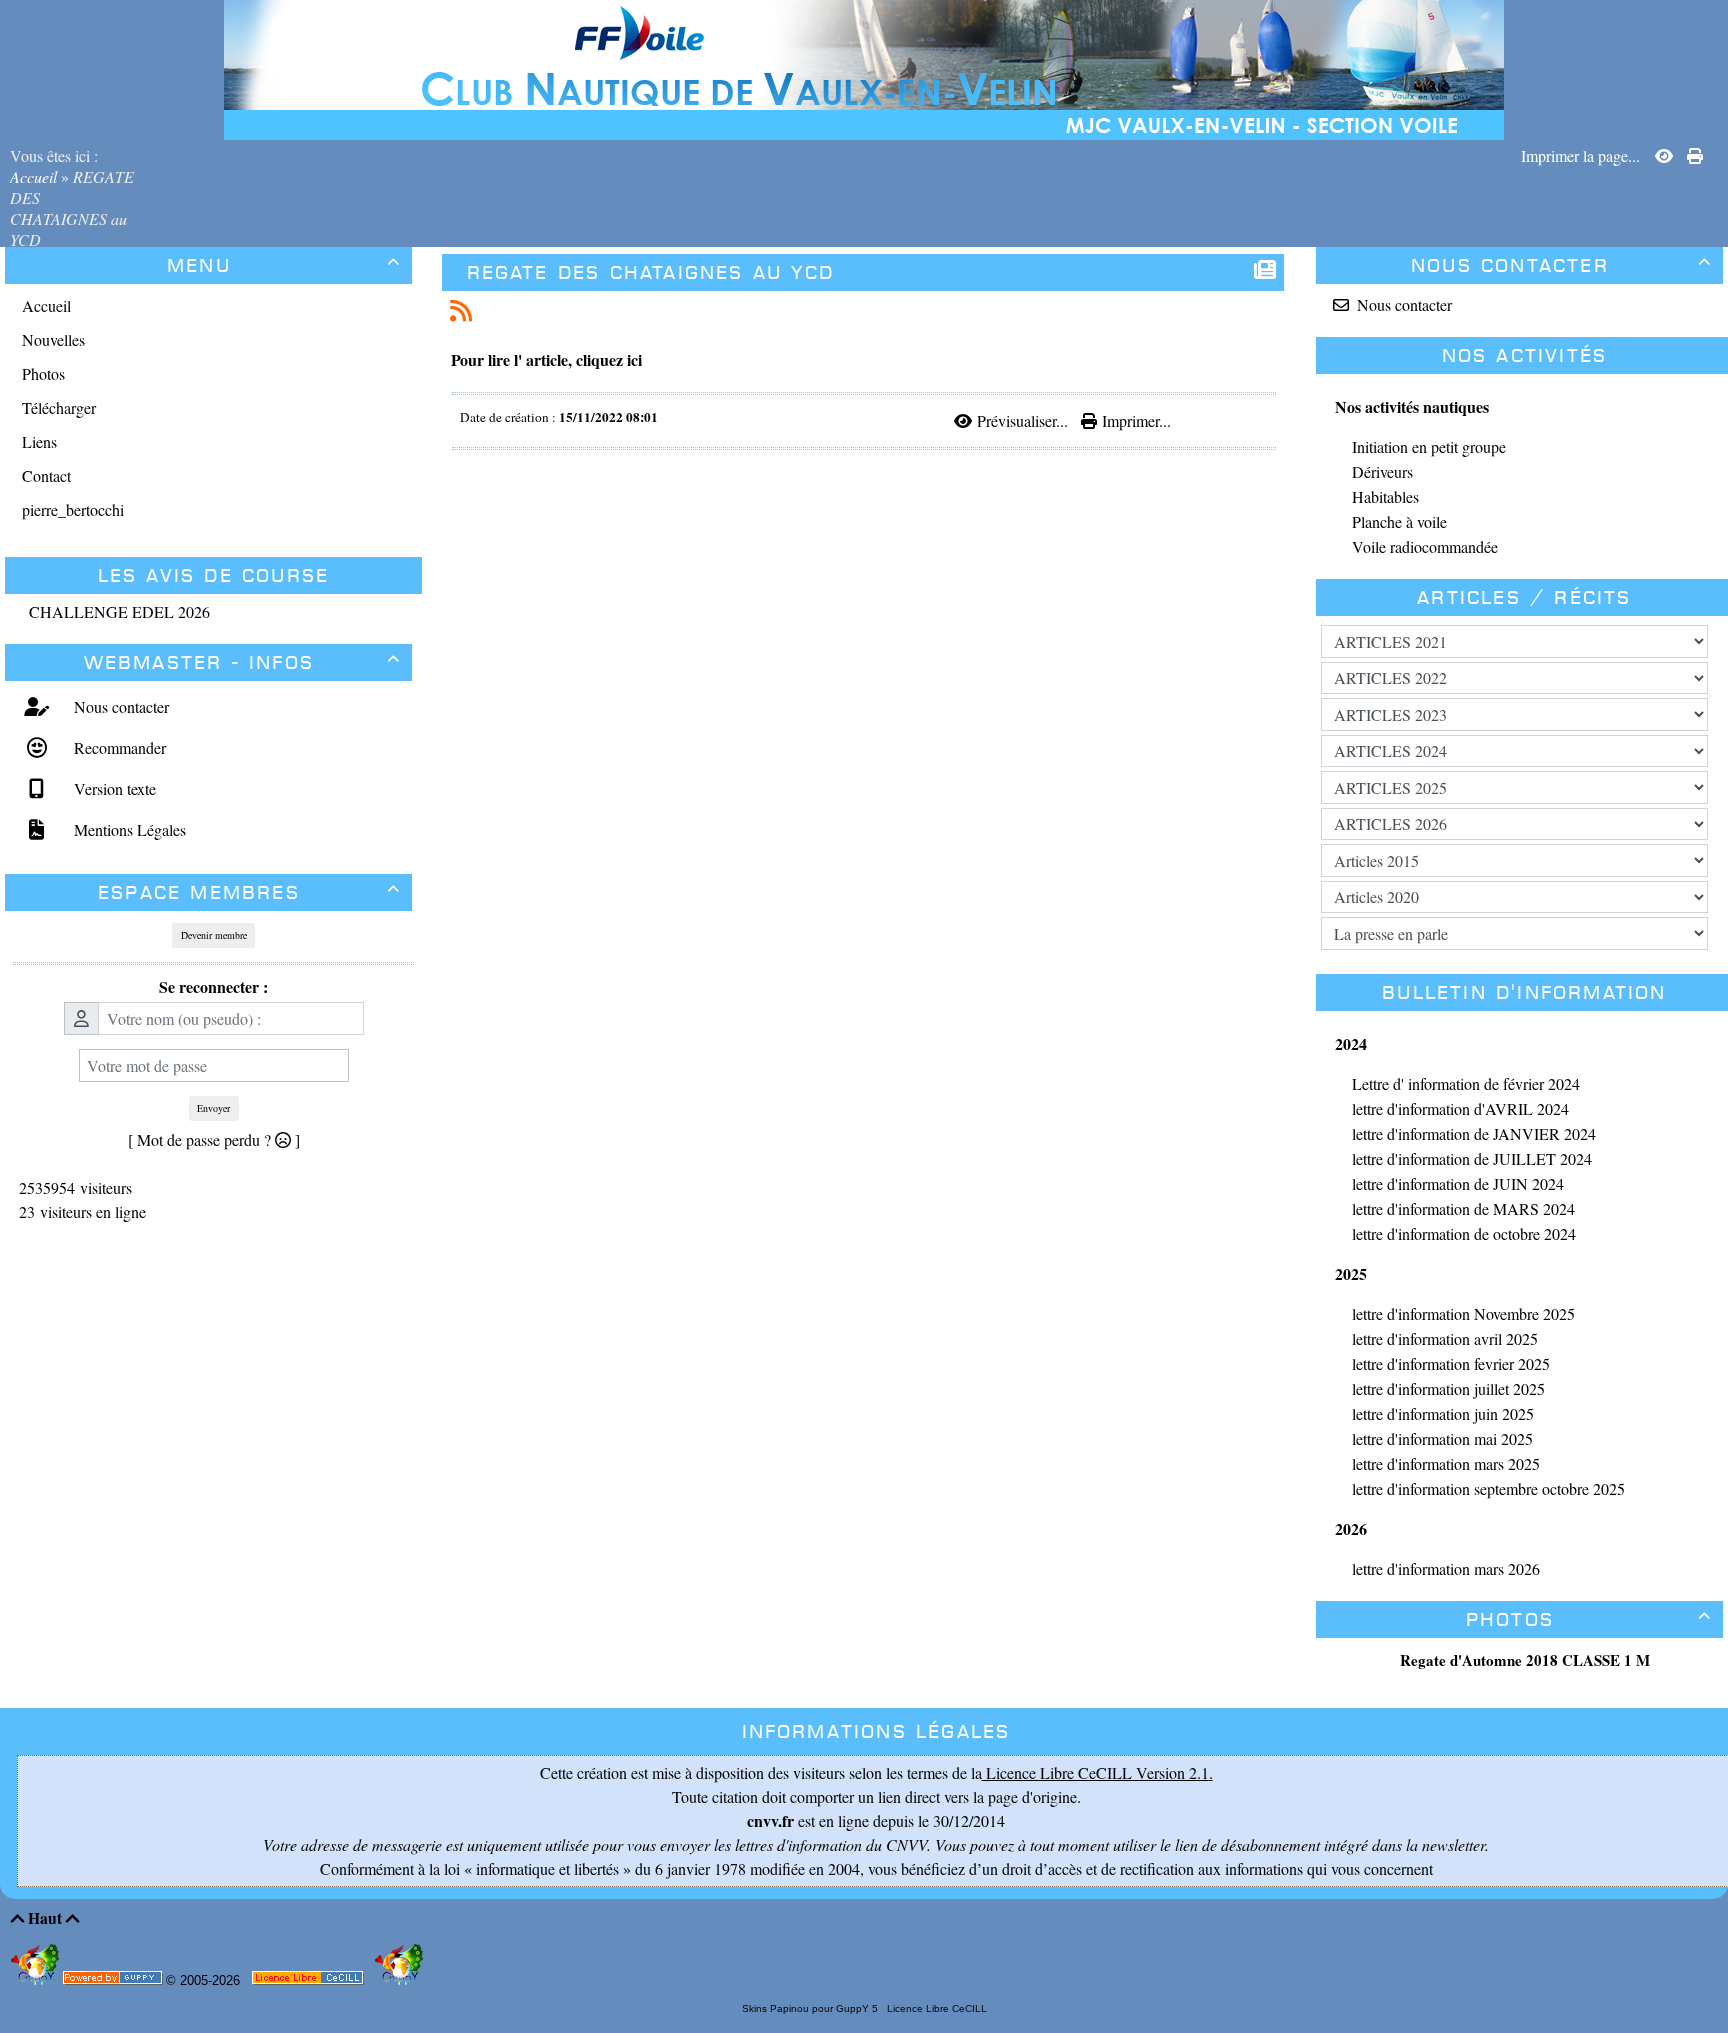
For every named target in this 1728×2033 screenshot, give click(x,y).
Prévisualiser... (1022, 420)
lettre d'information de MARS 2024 (1463, 1208)
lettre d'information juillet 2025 (1448, 1388)
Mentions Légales (127, 829)
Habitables (1385, 496)
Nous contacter (119, 706)
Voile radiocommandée (1425, 546)
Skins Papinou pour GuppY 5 (813, 2008)
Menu (284, 265)
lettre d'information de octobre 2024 (1464, 1233)
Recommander (117, 747)
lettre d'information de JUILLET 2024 (1472, 1158)
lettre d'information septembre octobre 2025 (1488, 1488)
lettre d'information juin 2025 (1443, 1413)
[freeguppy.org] (114, 1981)
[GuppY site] (37, 1980)
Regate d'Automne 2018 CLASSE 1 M (1525, 1660)
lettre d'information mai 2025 (1442, 1438)
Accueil (35, 176)
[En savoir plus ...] (309, 1981)
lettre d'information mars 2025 (1446, 1463)
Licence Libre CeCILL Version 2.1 (1095, 1772)
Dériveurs (1382, 471)
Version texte (112, 788)
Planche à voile (1399, 521)
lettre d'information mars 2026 (1446, 1568)
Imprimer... (1134, 420)
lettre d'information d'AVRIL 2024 (1460, 1108)
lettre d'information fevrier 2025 (1451, 1363)
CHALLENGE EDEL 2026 (119, 611)
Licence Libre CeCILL (935, 2008)
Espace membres (249, 892)
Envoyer (213, 1108)
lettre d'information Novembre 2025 (1463, 1313)
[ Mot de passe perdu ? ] (214, 1139)
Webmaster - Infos (242, 662)
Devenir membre (214, 935)
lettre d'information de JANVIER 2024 (1474, 1133)
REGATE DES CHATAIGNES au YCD (651, 272)
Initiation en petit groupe (1429, 446)
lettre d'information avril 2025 (1445, 1338)
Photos (1589, 1619)
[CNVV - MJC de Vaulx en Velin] (864, 67)
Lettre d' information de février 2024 (1466, 1083)
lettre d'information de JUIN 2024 (1458, 1183)
